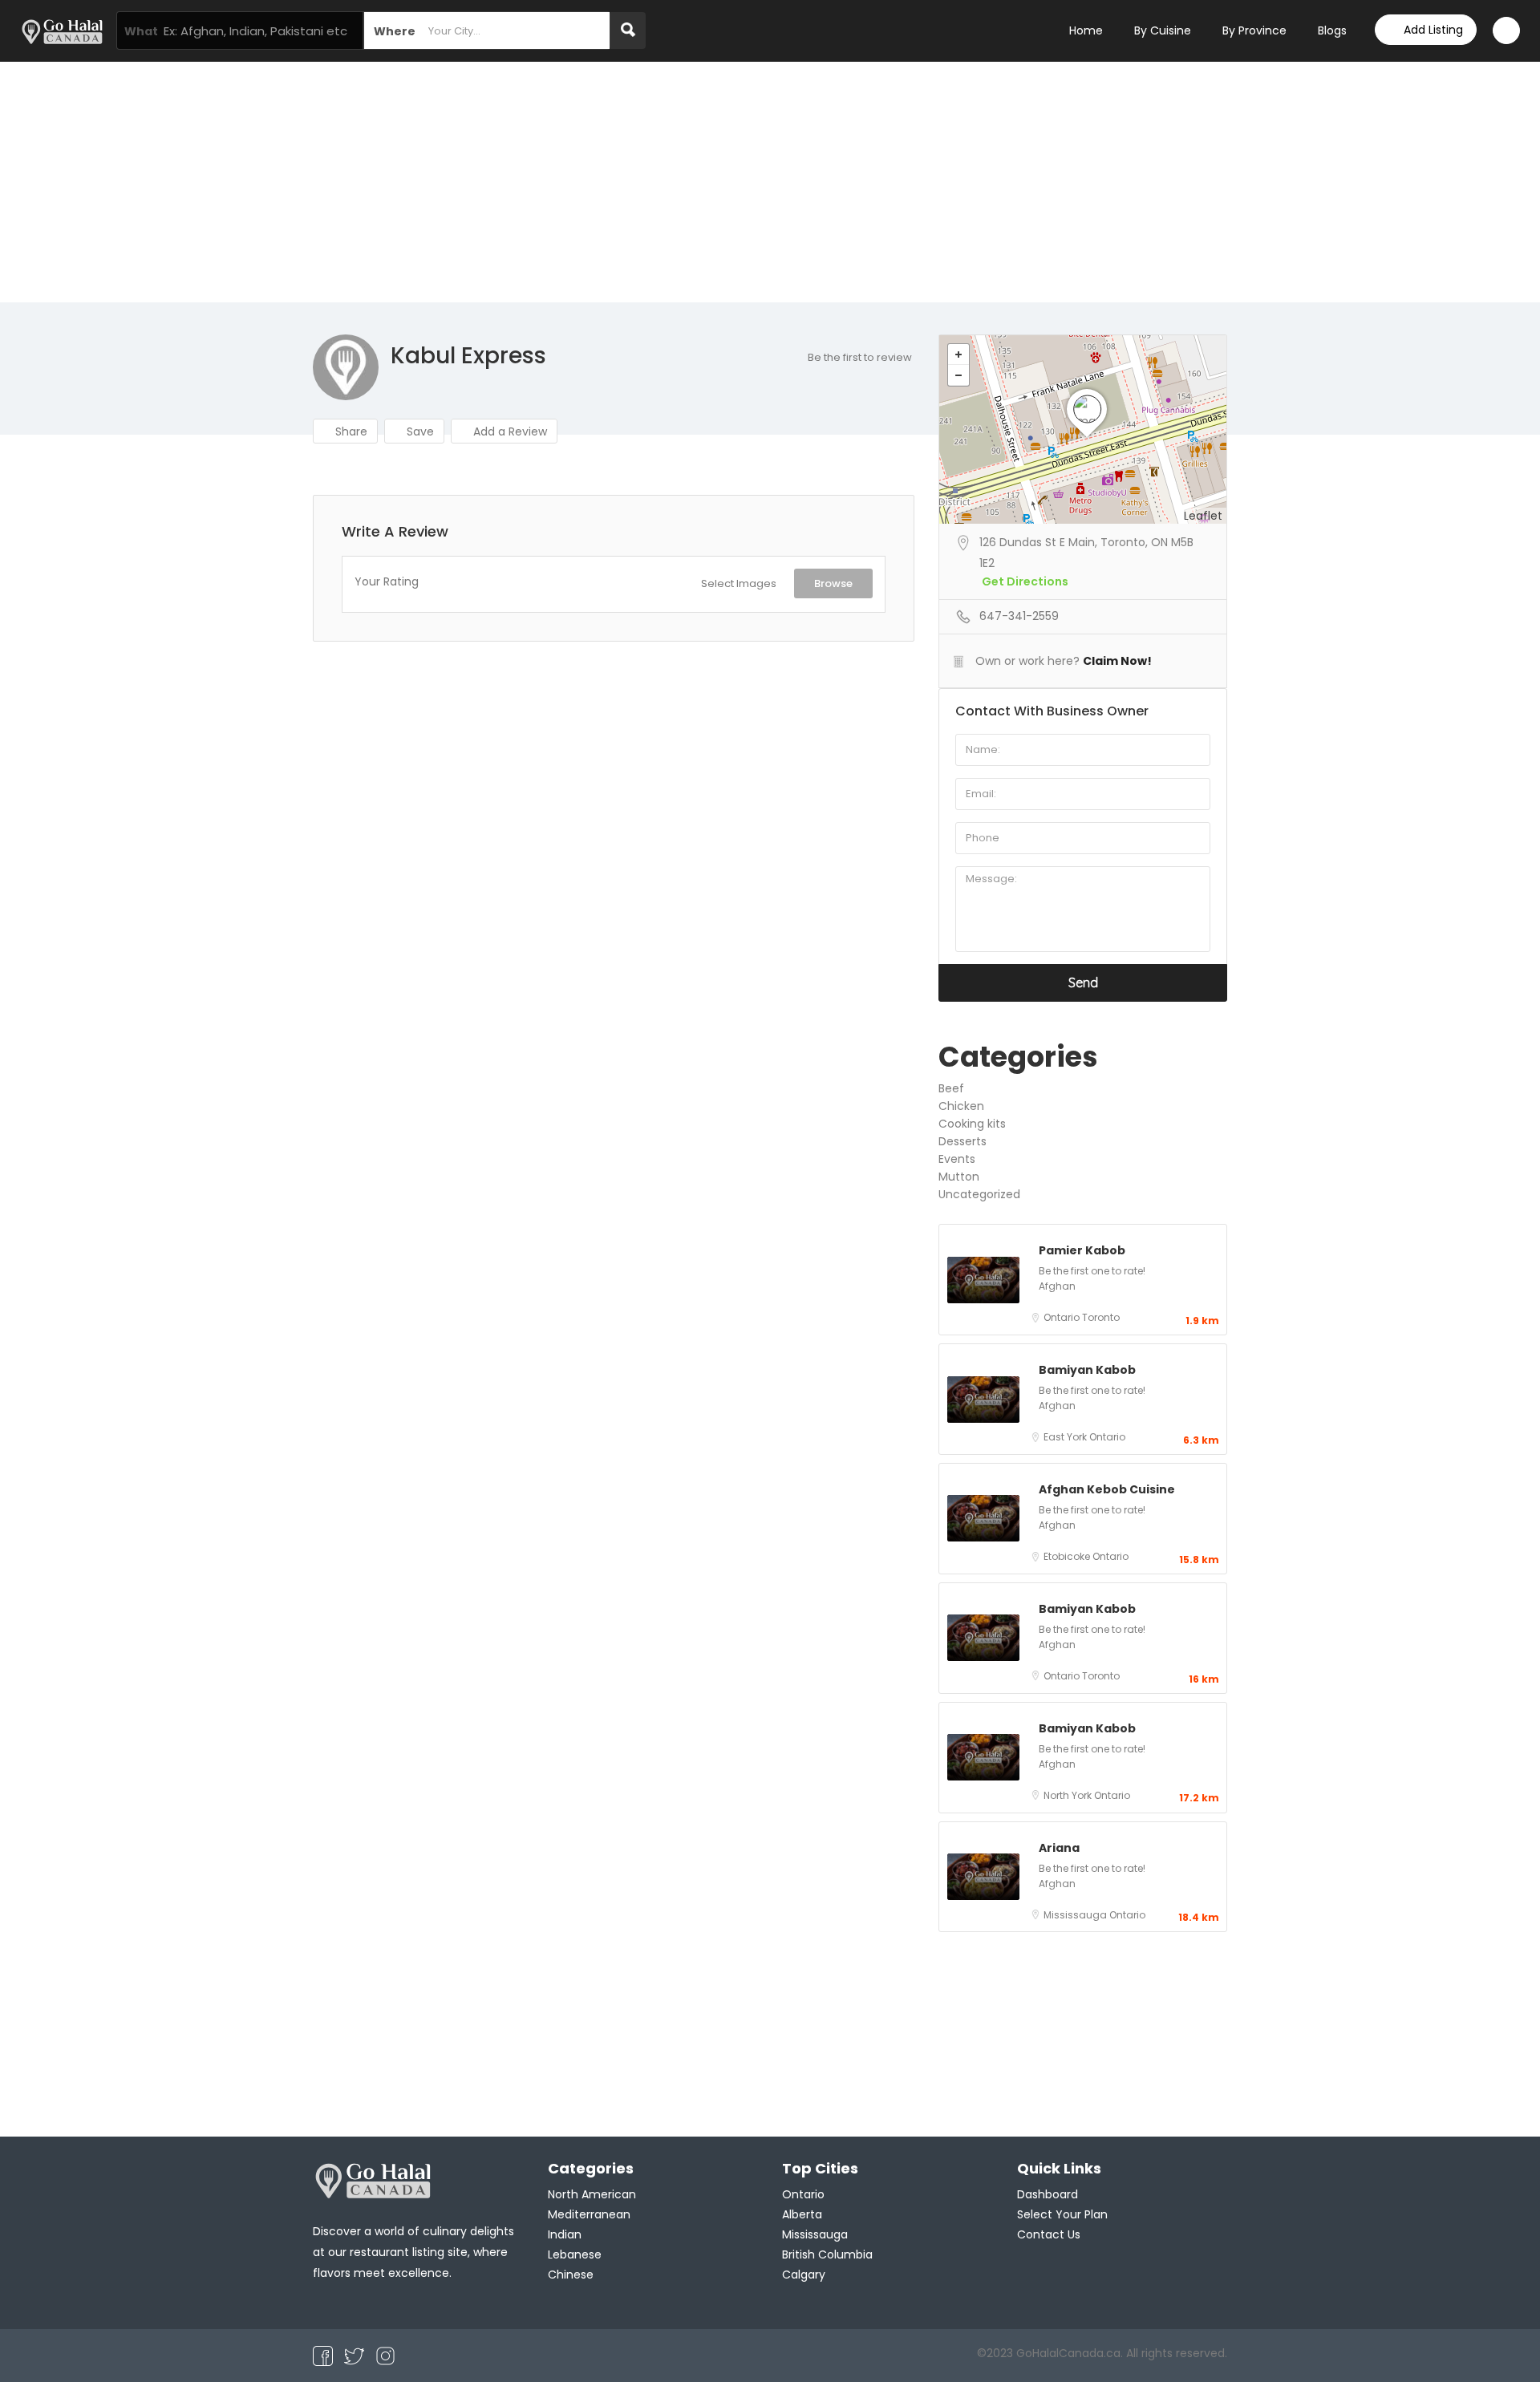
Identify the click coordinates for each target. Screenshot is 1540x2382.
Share (350, 431)
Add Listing (1433, 30)
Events (957, 1159)
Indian (565, 2234)
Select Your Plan (1062, 2214)
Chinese (571, 2275)
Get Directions (1025, 581)
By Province (1254, 30)
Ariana (1059, 1848)
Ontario (1063, 1317)
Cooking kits (972, 1124)
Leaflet (1203, 516)
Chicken (961, 1106)
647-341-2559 (1019, 616)
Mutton (959, 1177)
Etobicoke (1068, 1556)
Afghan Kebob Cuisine (1107, 1489)
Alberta (802, 2214)
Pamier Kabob (1082, 1250)
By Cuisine (1163, 30)
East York (1066, 1437)
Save (419, 431)
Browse (833, 583)
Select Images (739, 583)
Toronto (1101, 1317)
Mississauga (1076, 1915)
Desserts (962, 1141)
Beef (951, 1088)
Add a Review (509, 431)
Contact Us (1049, 2234)
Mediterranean (589, 2214)
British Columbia (827, 2254)
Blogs (1332, 30)
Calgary (804, 2275)
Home (1086, 30)
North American (592, 2194)
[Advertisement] (770, 182)
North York (1069, 1795)
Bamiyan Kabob (1087, 1370)
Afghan (1057, 1286)
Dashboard (1048, 2194)
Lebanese (575, 2254)
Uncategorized (979, 1194)
